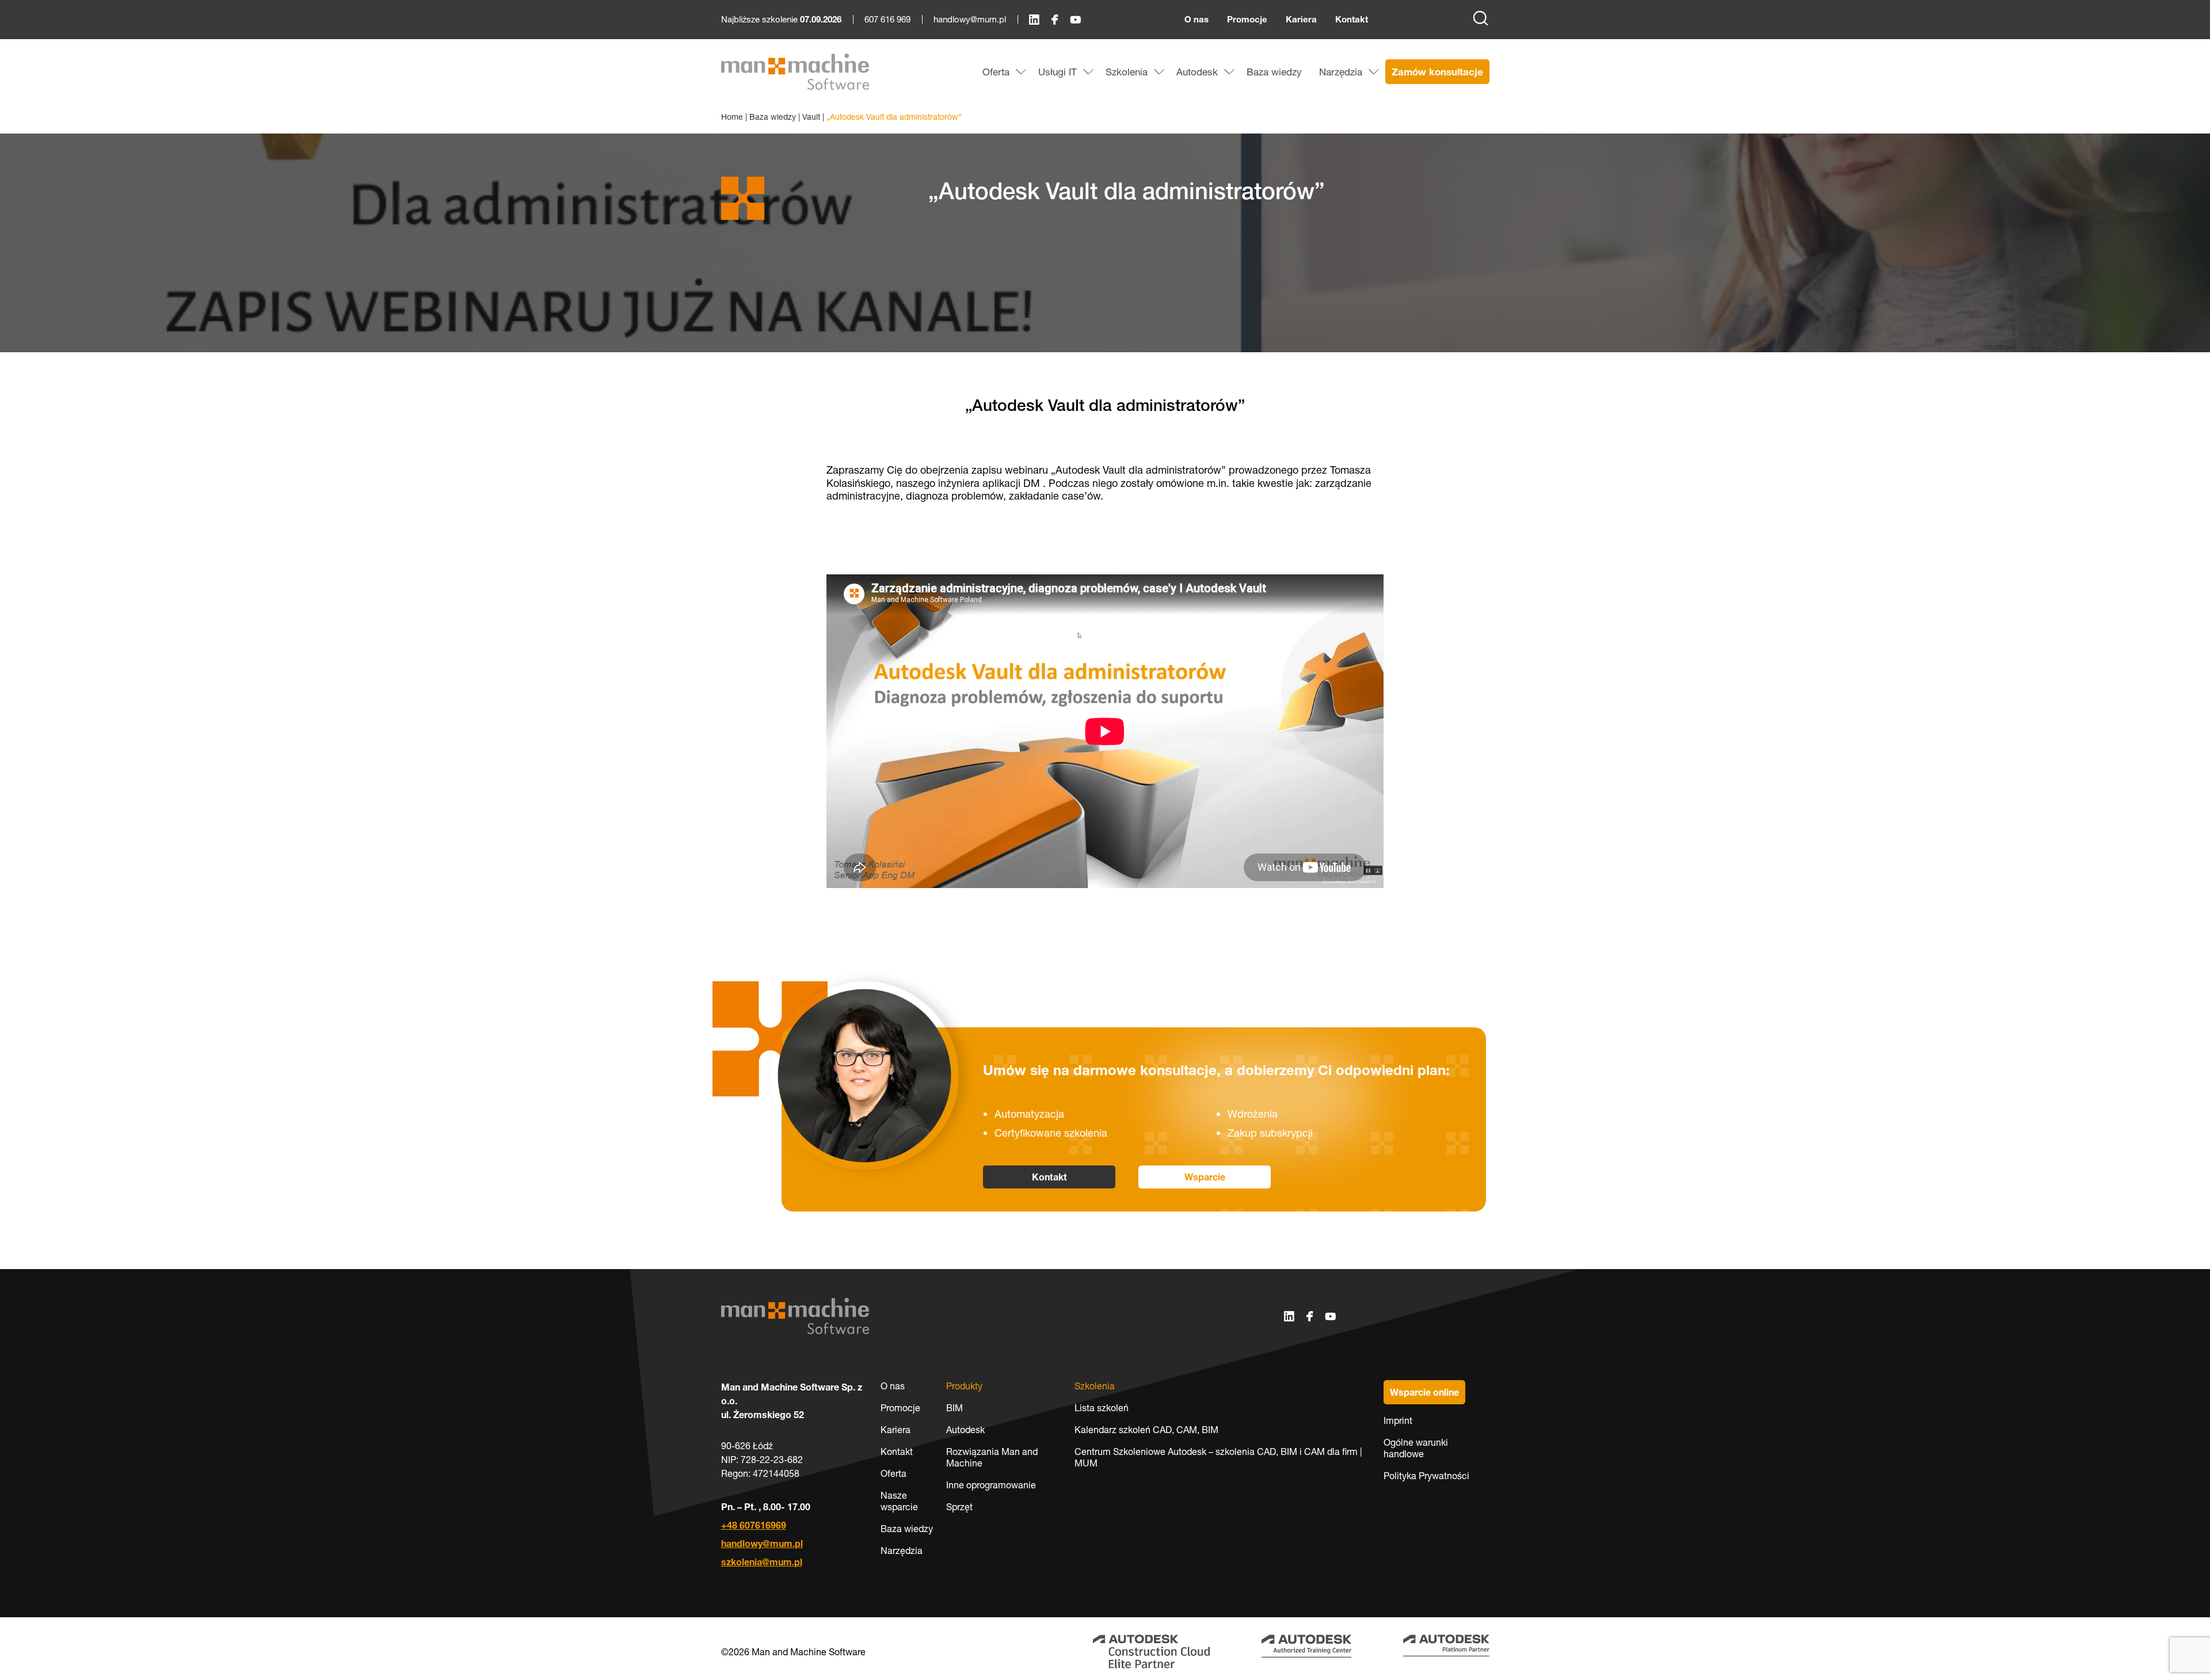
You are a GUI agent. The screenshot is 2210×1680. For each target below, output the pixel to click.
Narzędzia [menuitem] (1341, 72)
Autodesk (965, 1430)
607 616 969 (887, 19)
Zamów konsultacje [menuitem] (1437, 72)
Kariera (1301, 19)
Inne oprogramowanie (991, 1485)
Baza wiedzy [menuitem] (1274, 72)
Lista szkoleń (1102, 1408)
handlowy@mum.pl (970, 19)
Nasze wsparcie (899, 1501)
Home (732, 117)
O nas (1197, 19)
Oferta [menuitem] (996, 72)
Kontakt (1352, 19)
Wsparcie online (1424, 1392)
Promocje (1247, 19)
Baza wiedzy (773, 117)
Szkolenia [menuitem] (1127, 72)
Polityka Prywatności (1426, 1476)
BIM (955, 1408)
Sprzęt (959, 1507)
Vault (811, 117)
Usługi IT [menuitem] (1058, 72)
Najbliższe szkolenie (781, 20)
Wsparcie (1205, 1177)
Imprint (1398, 1420)
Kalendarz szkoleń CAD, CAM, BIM (1146, 1430)
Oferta (893, 1473)
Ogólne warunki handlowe (1416, 1448)
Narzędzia (902, 1551)
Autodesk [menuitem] (1197, 72)
